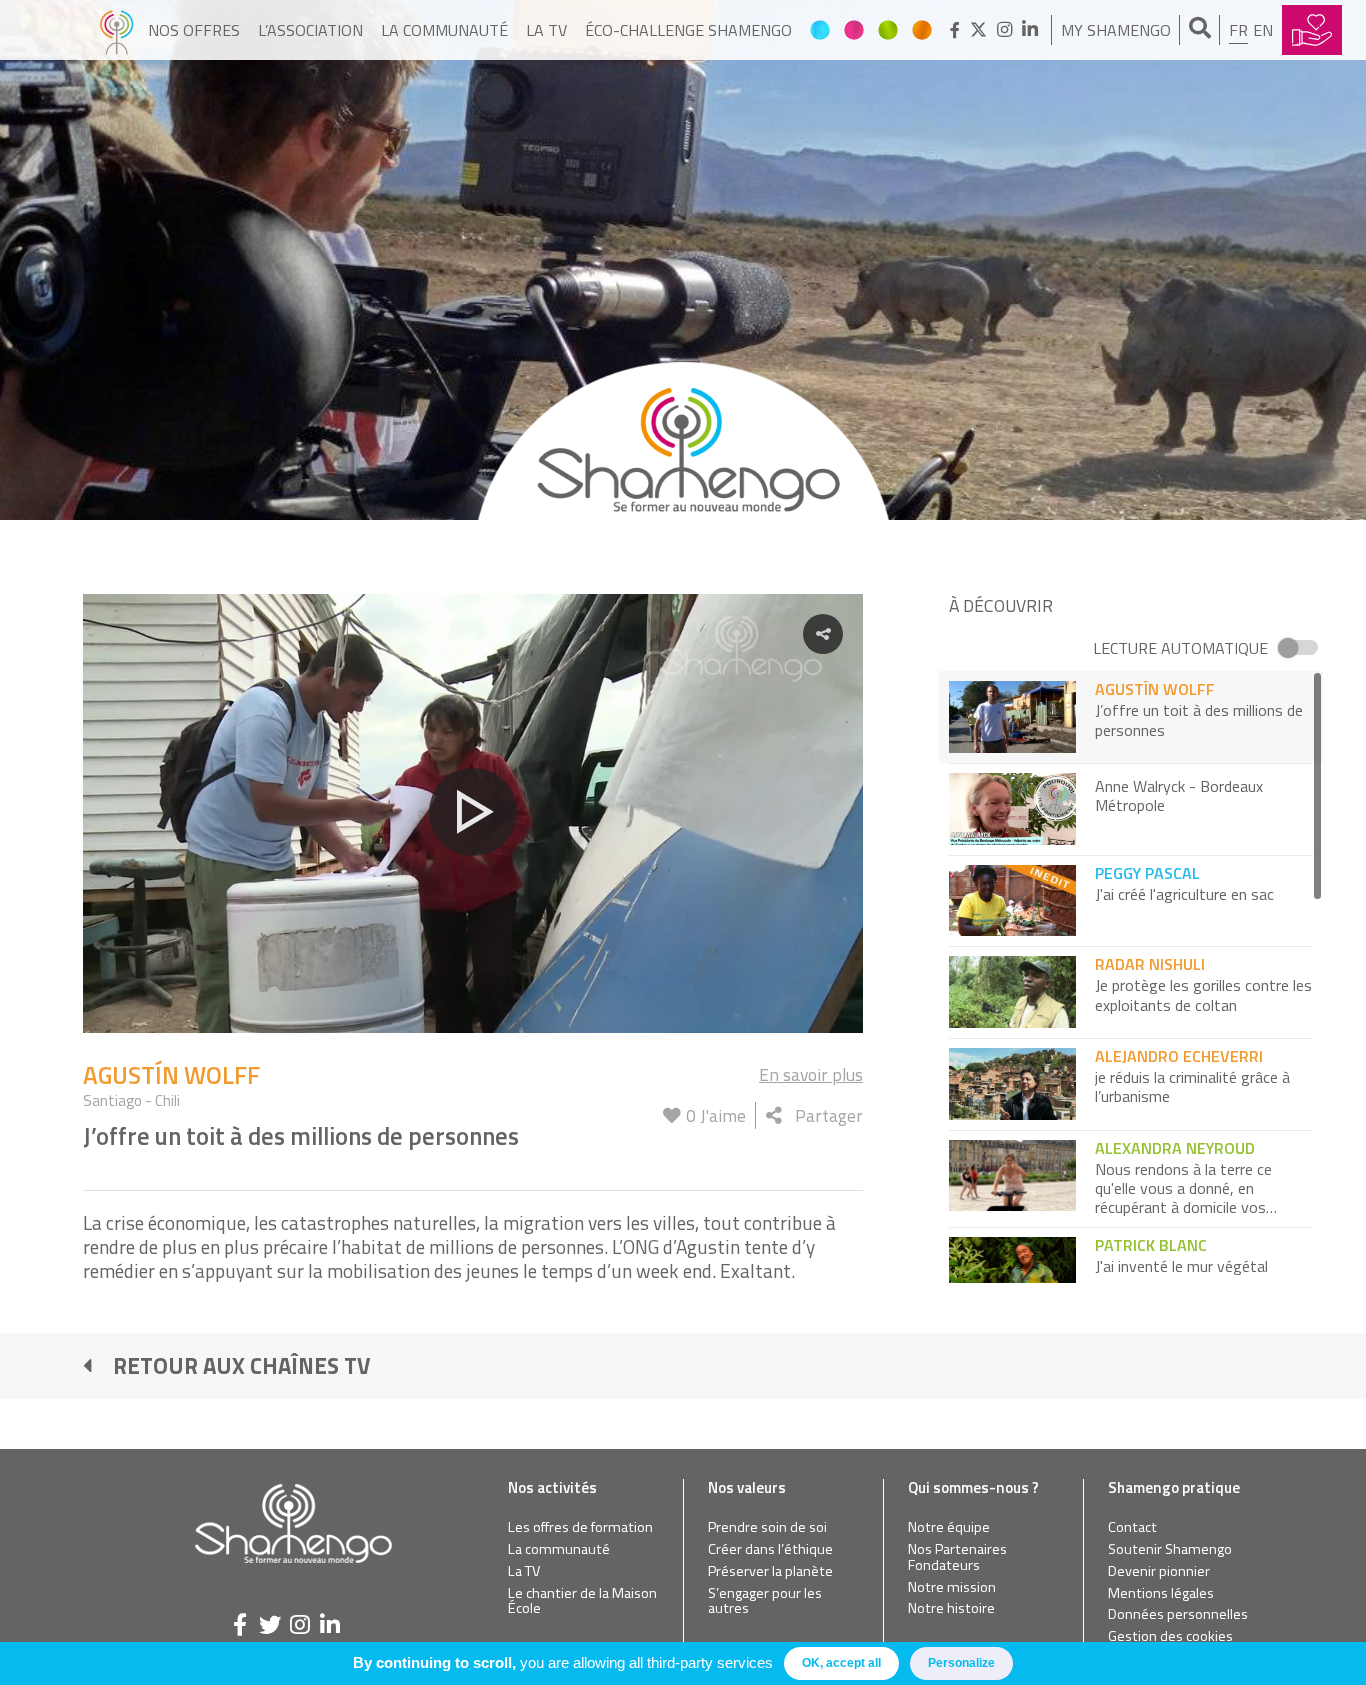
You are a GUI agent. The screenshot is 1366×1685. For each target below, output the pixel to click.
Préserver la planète (770, 1571)
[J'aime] (672, 1115)
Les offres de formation (580, 1527)
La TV (546, 30)
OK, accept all (841, 1663)
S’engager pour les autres (765, 1601)
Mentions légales (1161, 1593)
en (1263, 30)
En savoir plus (811, 1074)
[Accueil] (116, 30)
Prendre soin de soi (767, 1527)
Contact (1132, 1527)
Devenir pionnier (1159, 1571)
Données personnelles (1178, 1614)
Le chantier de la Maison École (582, 1601)
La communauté (444, 30)
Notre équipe (949, 1527)
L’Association (310, 30)
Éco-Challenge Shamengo (688, 30)
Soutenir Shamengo (1170, 1549)
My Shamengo (1116, 30)
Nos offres (194, 30)
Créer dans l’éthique (770, 1549)
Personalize (961, 1663)
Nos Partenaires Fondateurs (957, 1557)
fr (1238, 30)
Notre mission (952, 1587)
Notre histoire (951, 1608)
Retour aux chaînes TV (242, 1366)
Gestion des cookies (1170, 1636)
